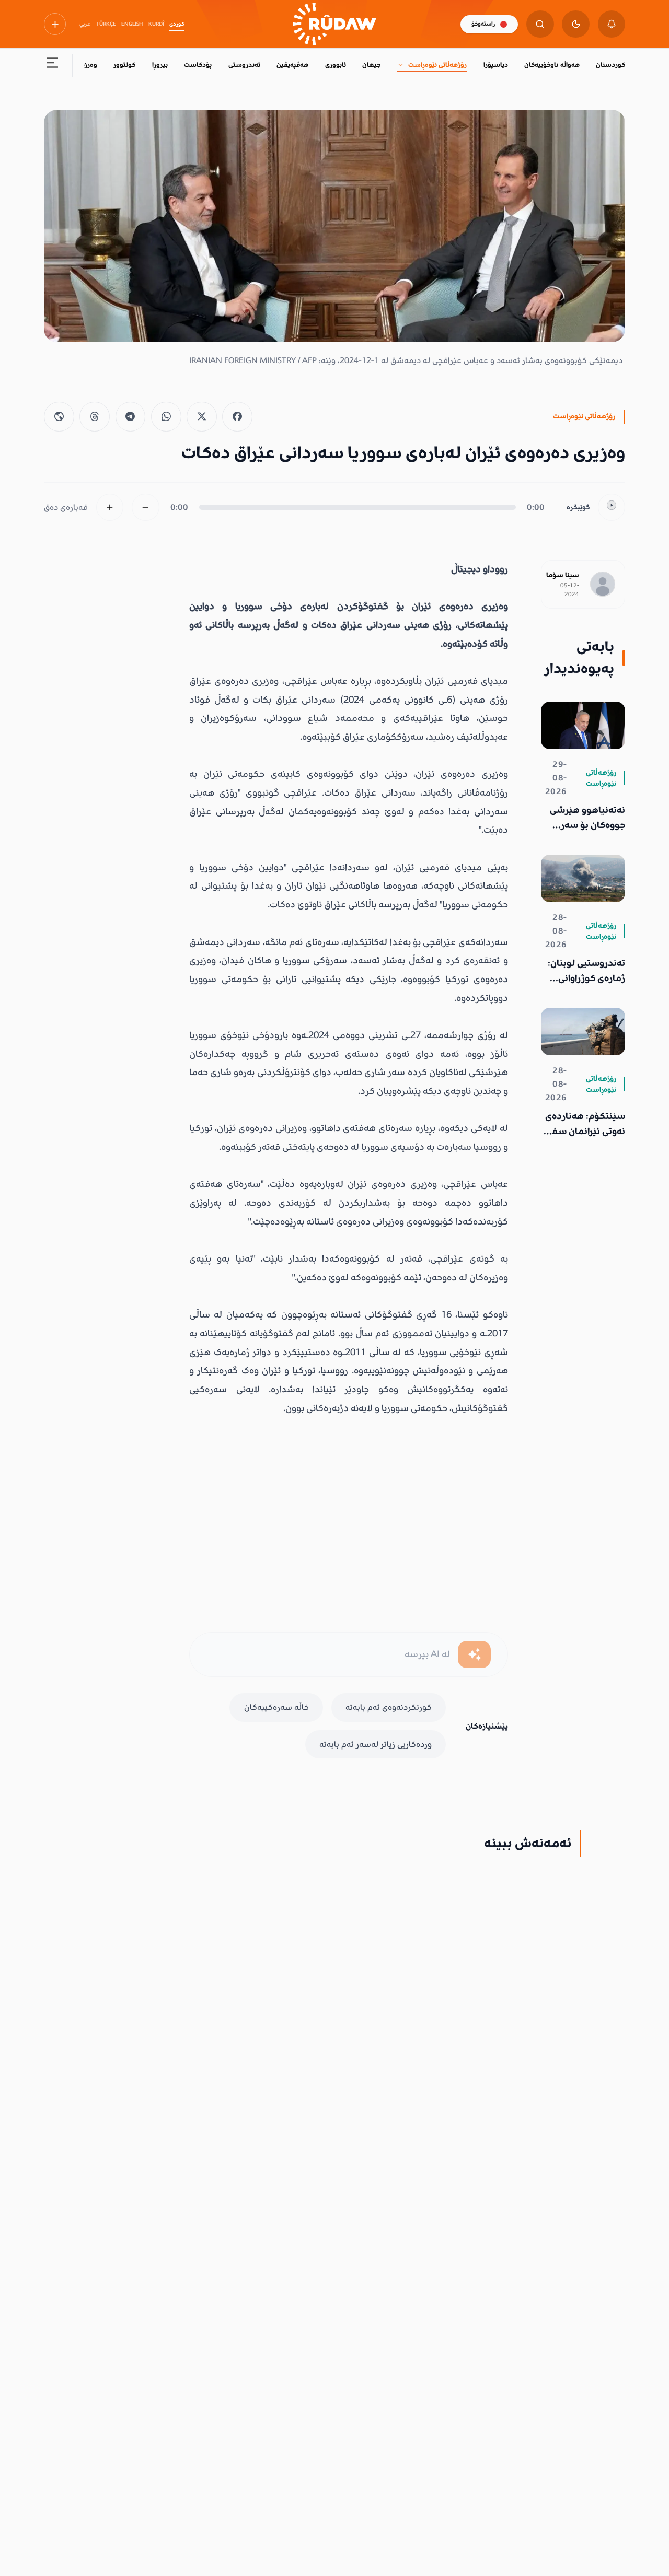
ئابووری (336, 65)
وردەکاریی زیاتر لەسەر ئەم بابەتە (376, 1744)
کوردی (177, 24)
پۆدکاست (198, 65)
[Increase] (110, 508)
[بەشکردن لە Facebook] (237, 417)
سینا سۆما (563, 575)
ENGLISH (132, 24)
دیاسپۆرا (496, 65)
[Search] (540, 24)
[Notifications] (612, 24)
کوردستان (610, 65)
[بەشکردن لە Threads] (95, 417)
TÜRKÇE (106, 24)
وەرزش (87, 65)
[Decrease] (146, 508)
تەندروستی (244, 65)
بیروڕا (160, 65)
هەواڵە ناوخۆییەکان (552, 65)
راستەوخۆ (483, 24)
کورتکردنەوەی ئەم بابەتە (389, 1707)
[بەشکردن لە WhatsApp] (166, 417)
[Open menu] (53, 66)
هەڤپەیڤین (292, 65)
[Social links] (55, 24)
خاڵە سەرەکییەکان (276, 1707)
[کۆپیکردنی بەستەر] (59, 417)
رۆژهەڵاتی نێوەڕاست (437, 65)
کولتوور (124, 65)
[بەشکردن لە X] (202, 417)
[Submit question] (474, 1655)
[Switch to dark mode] (576, 24)
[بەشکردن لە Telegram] (131, 417)
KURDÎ (156, 24)
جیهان (371, 65)
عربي (85, 24)
